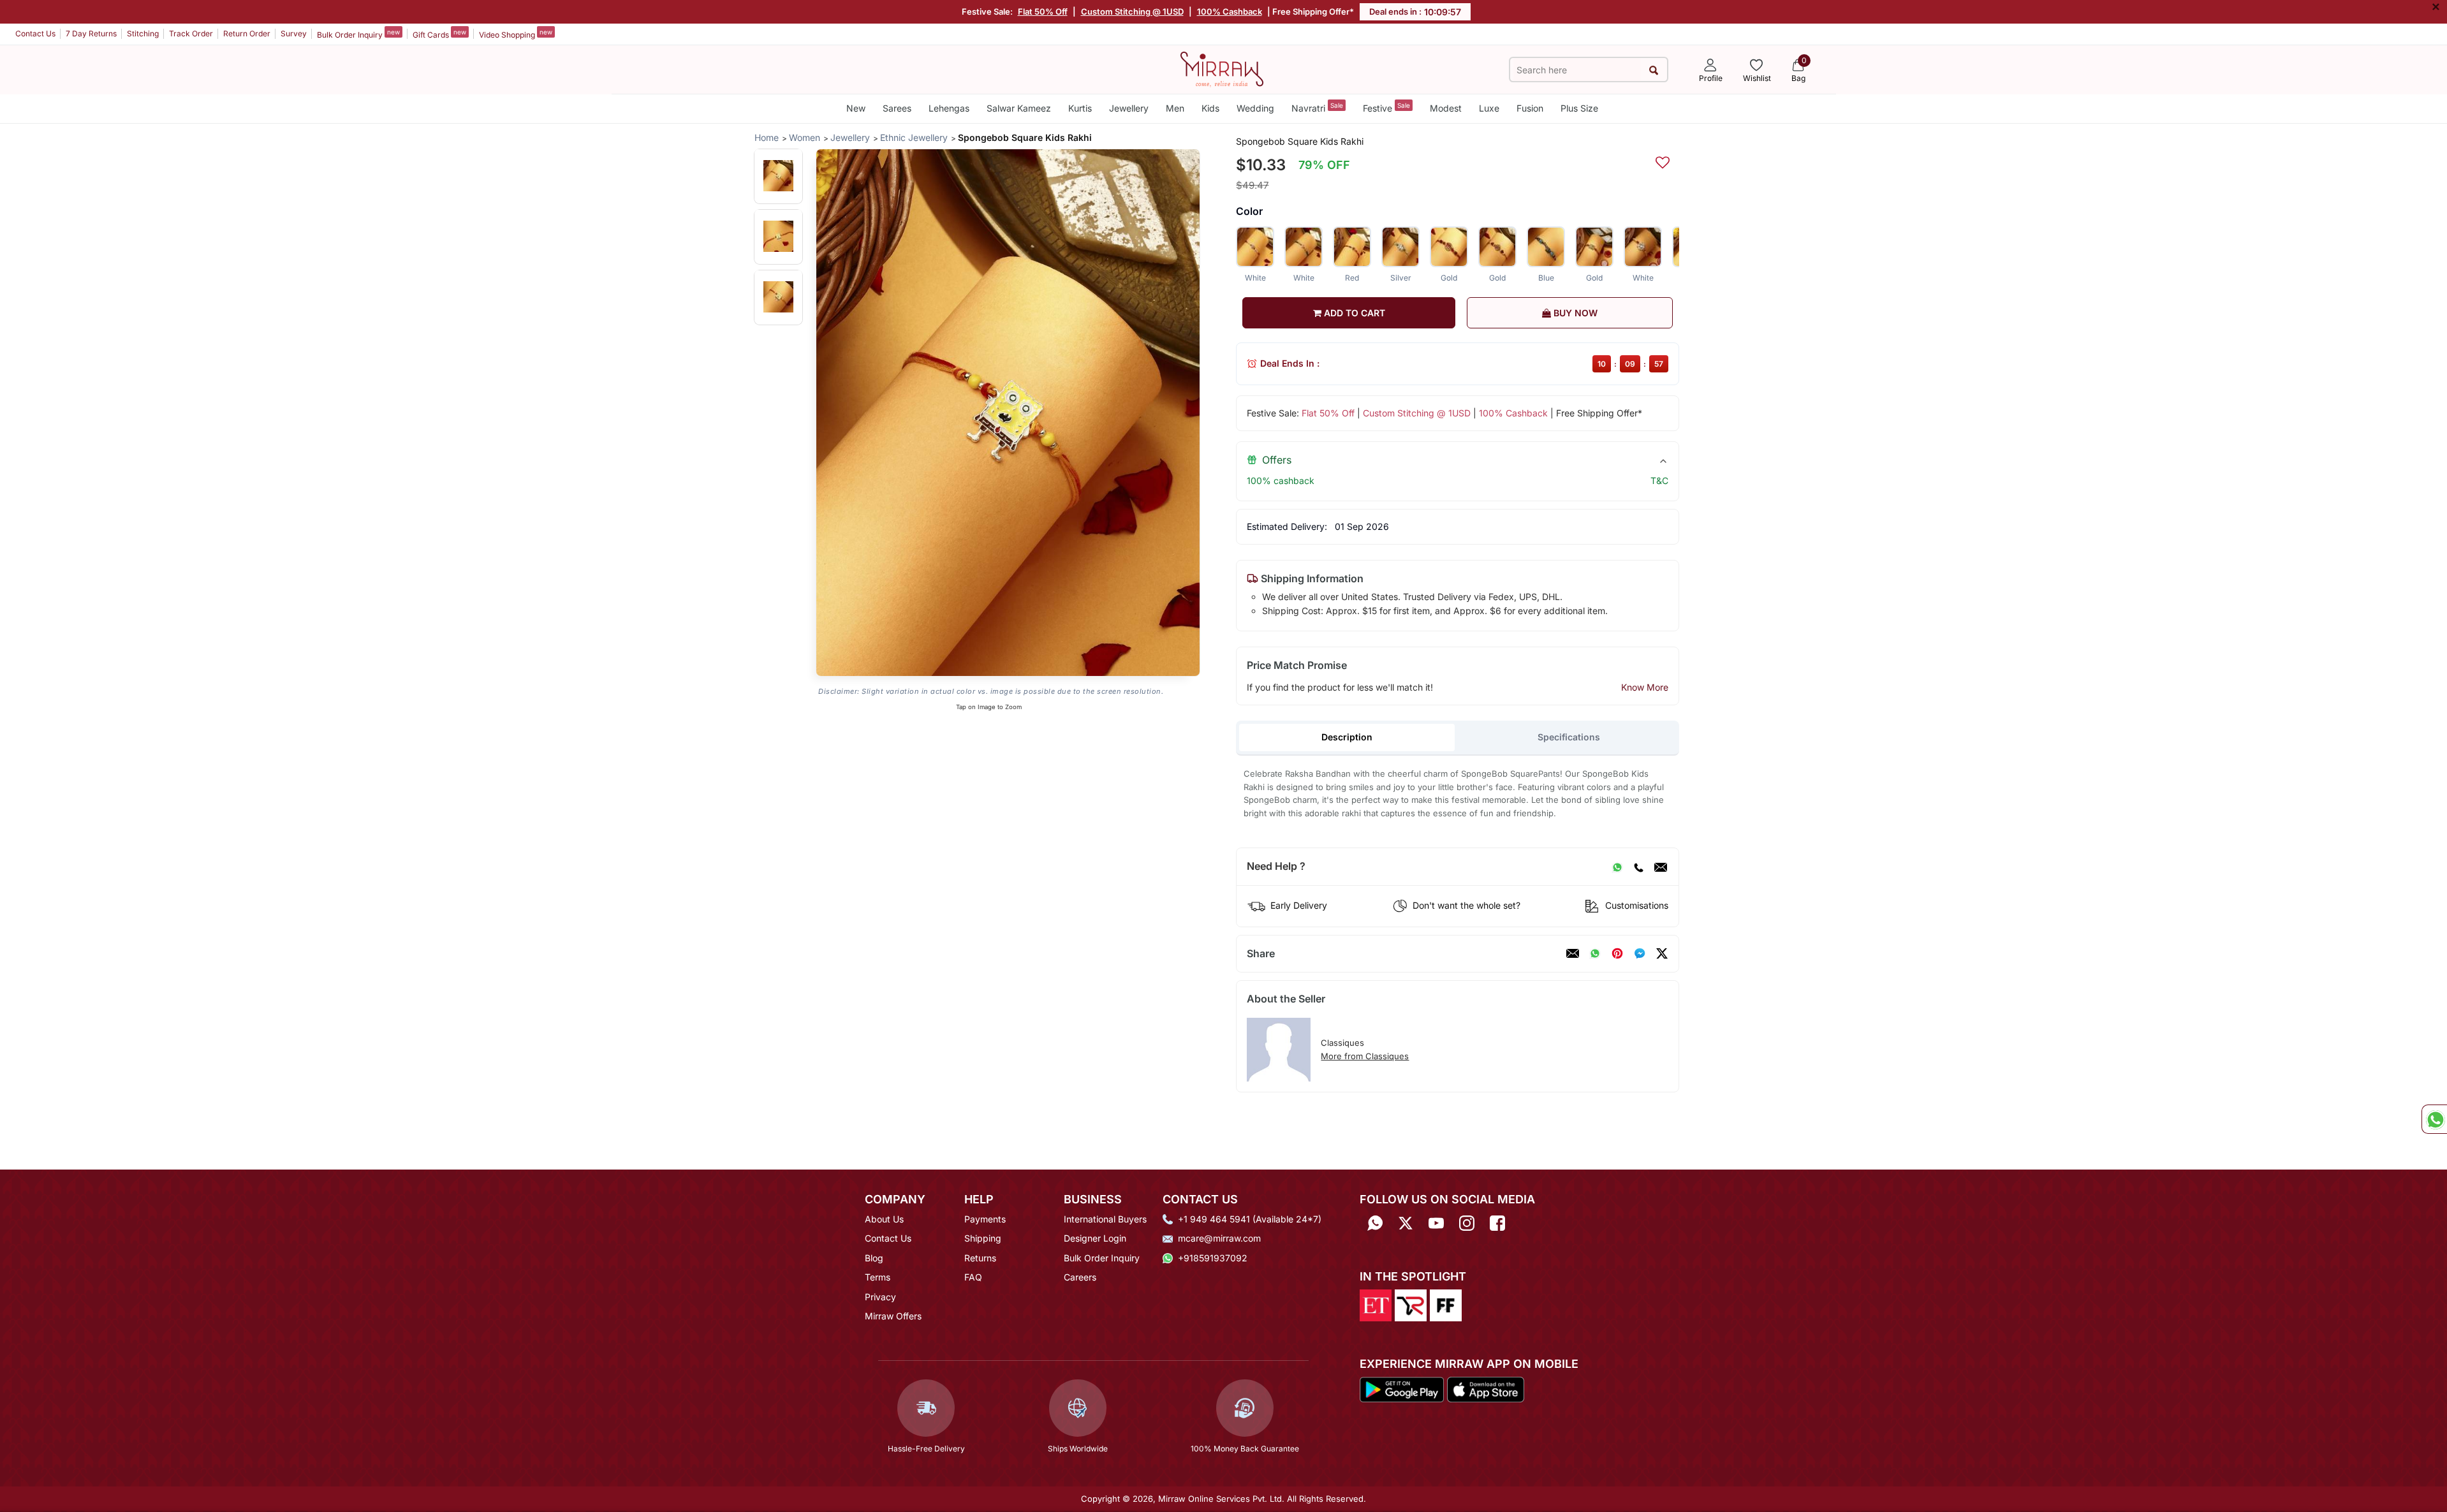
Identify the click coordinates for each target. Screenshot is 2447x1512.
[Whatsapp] (1375, 1223)
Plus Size (1579, 108)
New (856, 108)
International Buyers (1105, 1219)
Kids (1210, 108)
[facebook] (1640, 953)
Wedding (1255, 108)
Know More (1645, 687)
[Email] (1661, 867)
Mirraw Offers (893, 1316)
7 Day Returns (91, 33)
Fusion (1530, 108)
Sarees (897, 108)
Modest (1446, 108)
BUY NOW (1574, 313)
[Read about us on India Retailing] (1411, 1305)
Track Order (191, 33)
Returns (980, 1258)
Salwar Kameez (1019, 108)
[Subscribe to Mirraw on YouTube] (1436, 1223)
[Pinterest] (1617, 953)
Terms (878, 1277)
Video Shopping (516, 34)
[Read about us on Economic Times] (1376, 1305)
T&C (1659, 481)
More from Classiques (1365, 1056)
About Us (884, 1219)
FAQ (973, 1277)
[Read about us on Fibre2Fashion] (1446, 1305)
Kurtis (1080, 108)
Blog (874, 1258)
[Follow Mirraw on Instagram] (1467, 1223)
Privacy (880, 1297)
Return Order (247, 33)
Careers (1080, 1277)
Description (1347, 737)
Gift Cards (439, 34)
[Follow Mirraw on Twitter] (1406, 1223)
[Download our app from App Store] (1485, 1388)
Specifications (1569, 737)
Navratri (1317, 107)
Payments (985, 1219)
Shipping (983, 1238)
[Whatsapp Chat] (2434, 1119)
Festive (1386, 107)
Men (1175, 108)
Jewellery (1129, 108)
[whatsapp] (1595, 953)
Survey (294, 33)
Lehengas (949, 108)
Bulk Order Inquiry (358, 34)
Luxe (1489, 108)
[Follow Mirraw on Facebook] (1497, 1223)
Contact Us (35, 33)
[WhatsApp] (1617, 867)
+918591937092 (1213, 1258)
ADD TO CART (1353, 313)
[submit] (1653, 70)
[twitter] (1662, 953)
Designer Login (1095, 1238)
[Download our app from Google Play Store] (1402, 1388)
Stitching (143, 33)
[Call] (1638, 867)
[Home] (1222, 68)
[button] (778, 176)
